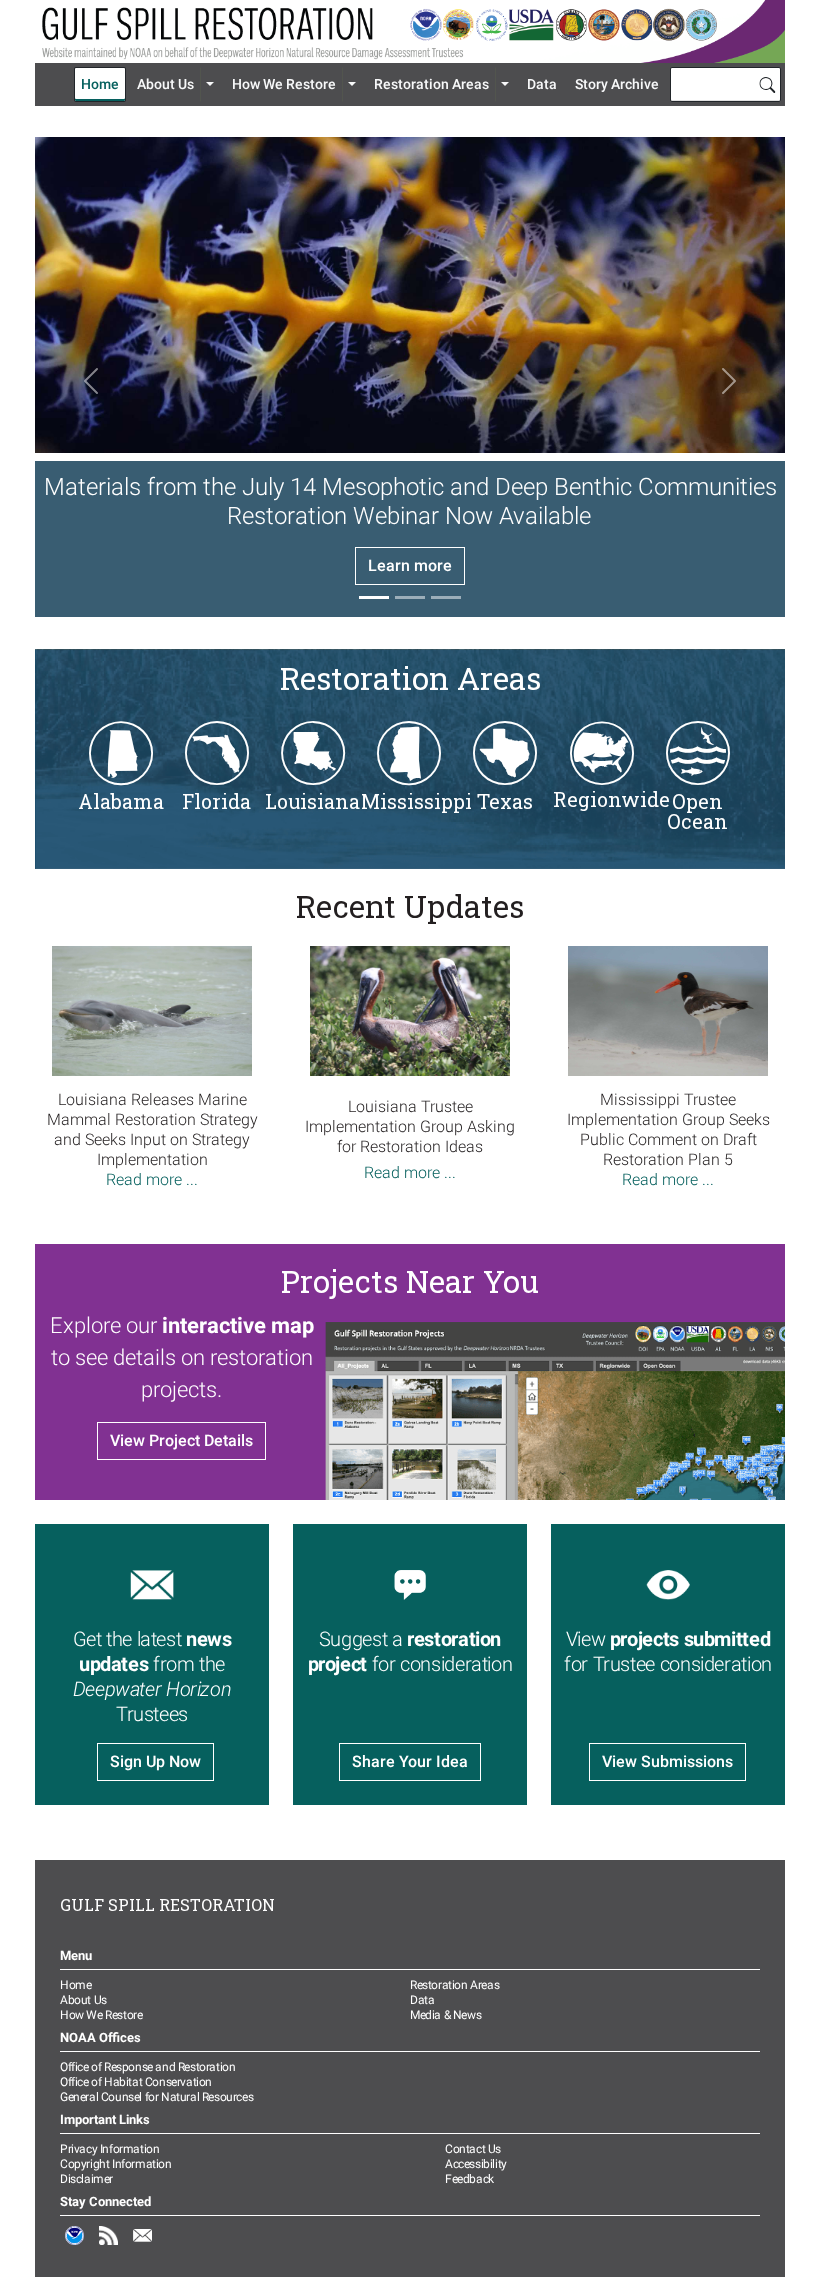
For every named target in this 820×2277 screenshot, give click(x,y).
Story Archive (617, 84)
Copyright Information (116, 2164)
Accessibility (476, 2164)
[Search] (767, 84)
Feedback (469, 2179)
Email (143, 2246)
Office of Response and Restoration (147, 2067)
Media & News (445, 2015)
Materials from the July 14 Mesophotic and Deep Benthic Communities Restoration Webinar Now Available (410, 501)
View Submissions (667, 1761)
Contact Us (473, 2149)
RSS (109, 2246)
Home (100, 84)
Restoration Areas (431, 84)
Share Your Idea (410, 1761)
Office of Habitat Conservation (136, 2082)
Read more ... (152, 1179)
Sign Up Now (155, 1761)
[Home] (410, 31)
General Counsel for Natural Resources (156, 2097)
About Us (165, 84)
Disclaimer (86, 2179)
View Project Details (181, 1440)
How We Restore (284, 84)
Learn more (410, 565)
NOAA (75, 2246)
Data (542, 84)
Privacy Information (109, 2149)
